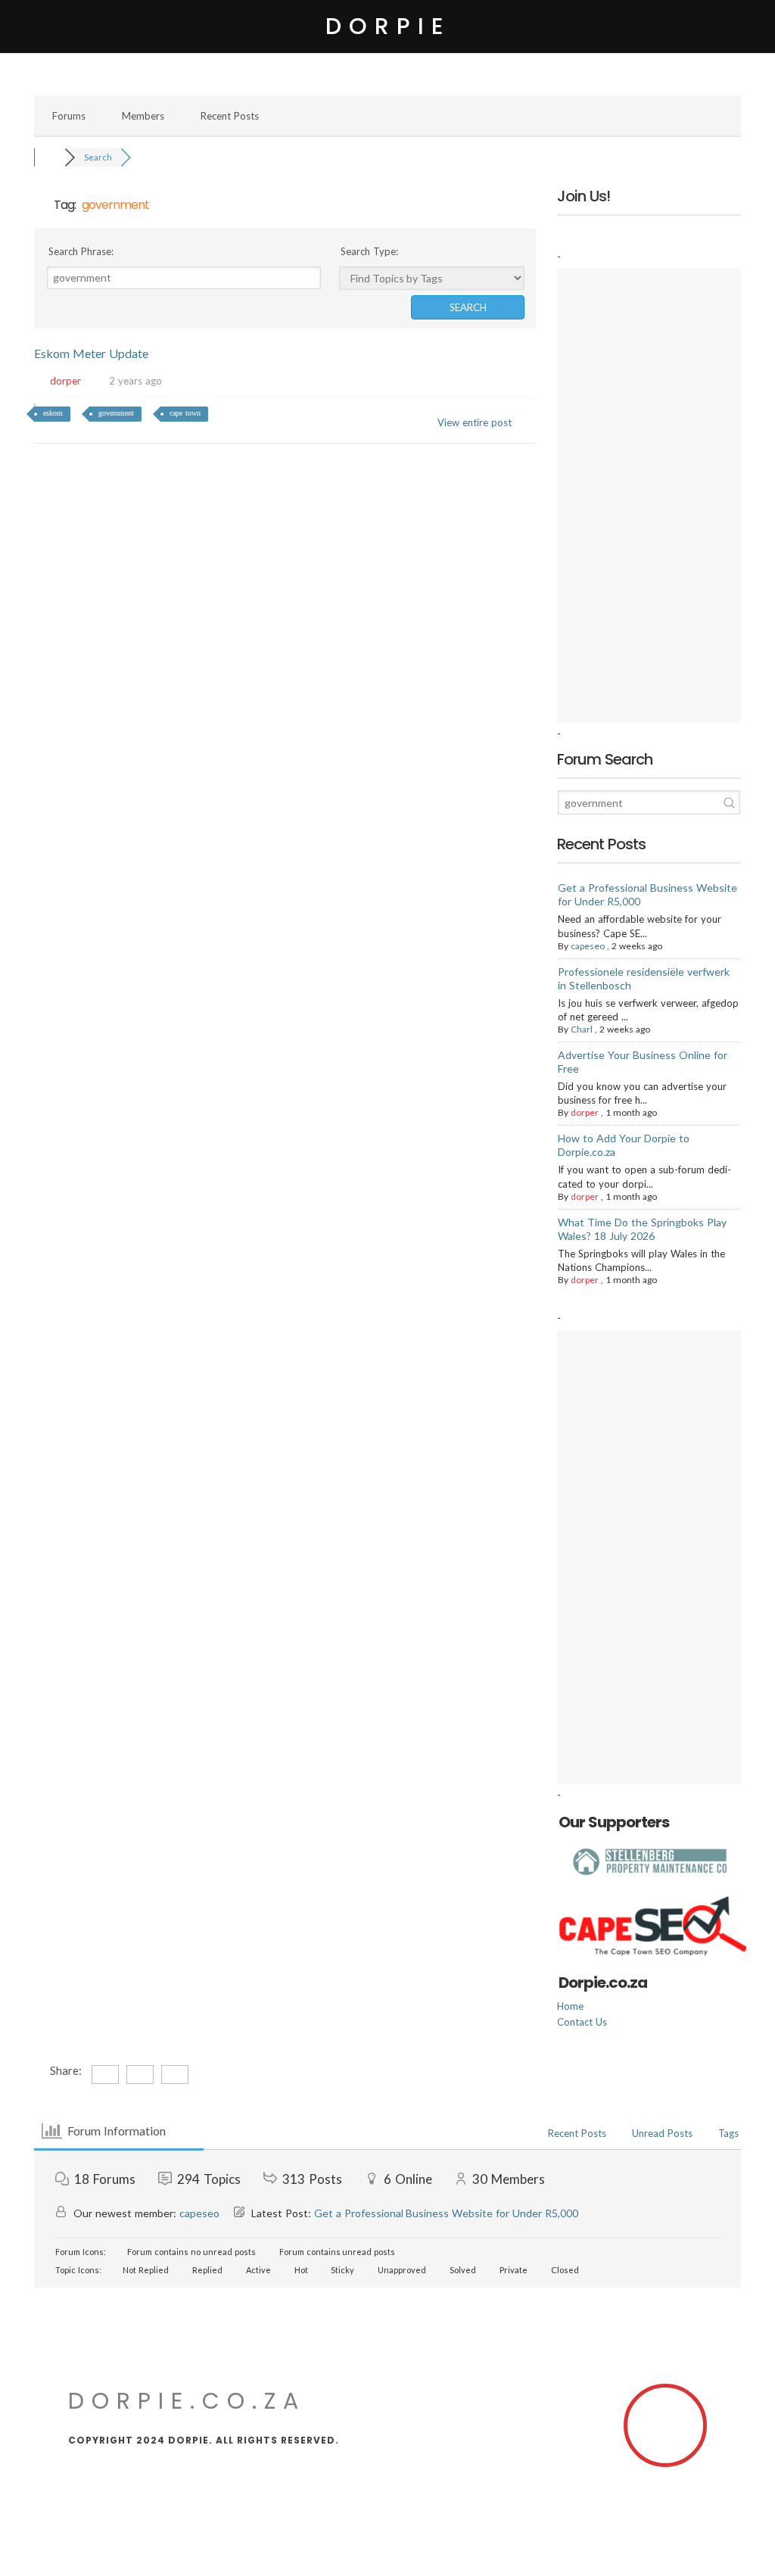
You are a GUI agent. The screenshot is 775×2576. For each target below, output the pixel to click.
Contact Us (582, 2022)
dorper (65, 381)
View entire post (475, 422)
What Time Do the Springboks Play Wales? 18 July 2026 (642, 1229)
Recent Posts (230, 116)
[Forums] (49, 157)
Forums (69, 116)
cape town (185, 413)
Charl (582, 1029)
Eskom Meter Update (91, 353)
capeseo (588, 946)
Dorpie (388, 26)
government (116, 413)
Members (143, 116)
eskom (53, 413)
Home (570, 2006)
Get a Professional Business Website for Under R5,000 (447, 2213)
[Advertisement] (649, 496)
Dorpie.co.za (187, 2401)
